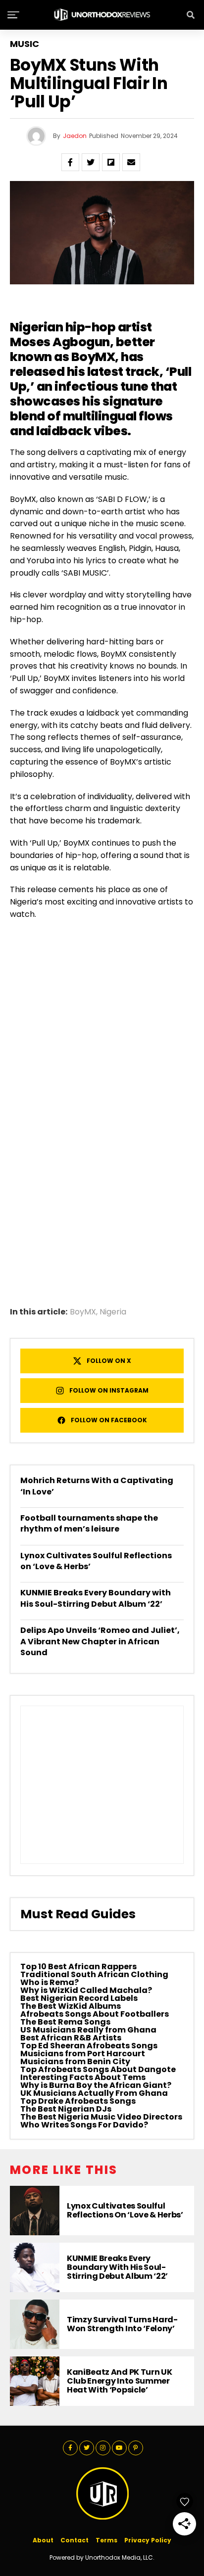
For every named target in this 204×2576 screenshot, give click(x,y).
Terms (106, 2540)
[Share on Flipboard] (111, 162)
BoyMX (83, 1312)
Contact (75, 2540)
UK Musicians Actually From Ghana (94, 2093)
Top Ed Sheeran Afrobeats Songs (89, 2046)
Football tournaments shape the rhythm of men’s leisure (89, 1523)
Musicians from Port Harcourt (83, 2054)
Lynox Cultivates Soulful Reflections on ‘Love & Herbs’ (96, 1561)
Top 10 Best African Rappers (78, 1966)
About (43, 2540)
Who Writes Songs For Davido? (84, 2125)
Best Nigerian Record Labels (79, 1998)
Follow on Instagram (109, 1390)
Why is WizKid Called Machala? (86, 1990)
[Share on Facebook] (70, 162)
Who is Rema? (50, 1982)
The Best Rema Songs (65, 2022)
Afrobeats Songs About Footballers (95, 2014)
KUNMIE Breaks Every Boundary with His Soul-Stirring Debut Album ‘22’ (96, 1598)
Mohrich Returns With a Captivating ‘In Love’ (97, 1486)
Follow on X (109, 1361)
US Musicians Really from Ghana (88, 2030)
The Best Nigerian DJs (66, 2109)
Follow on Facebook (109, 1420)
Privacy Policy (148, 2540)
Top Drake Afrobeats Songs (78, 2101)
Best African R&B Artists (71, 2038)
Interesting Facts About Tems (83, 2077)
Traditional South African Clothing (94, 1974)
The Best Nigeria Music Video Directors (101, 2117)
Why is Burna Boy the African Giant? (96, 2085)
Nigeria (113, 1312)
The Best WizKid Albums (71, 2006)
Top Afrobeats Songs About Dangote (98, 2069)
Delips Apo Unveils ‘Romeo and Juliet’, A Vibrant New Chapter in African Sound (100, 1641)
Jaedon (75, 136)
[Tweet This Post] (91, 162)
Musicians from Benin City (75, 2061)
